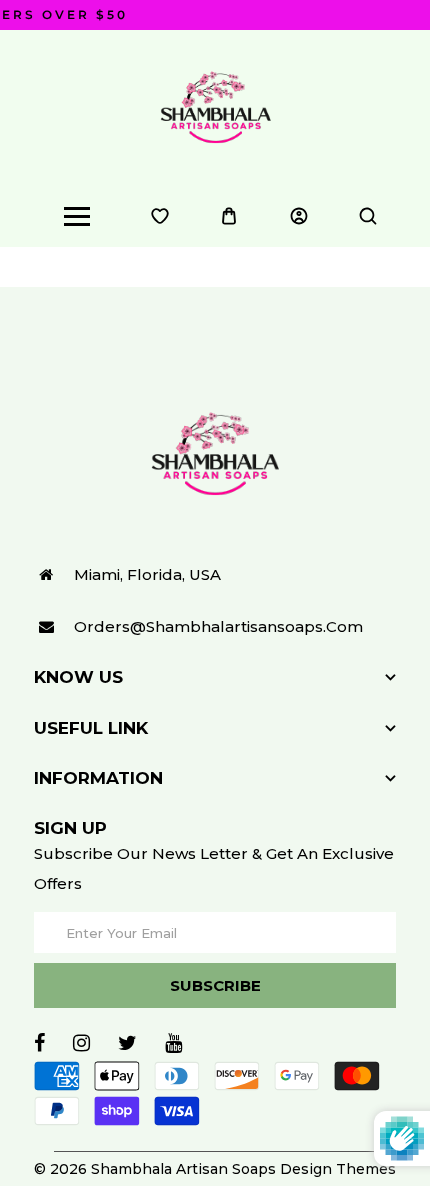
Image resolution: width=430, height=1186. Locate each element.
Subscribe (215, 985)
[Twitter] (127, 1043)
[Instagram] (81, 1043)
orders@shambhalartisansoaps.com (218, 626)
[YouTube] (173, 1043)
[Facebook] (39, 1043)
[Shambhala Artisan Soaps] (215, 106)
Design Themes (338, 1169)
